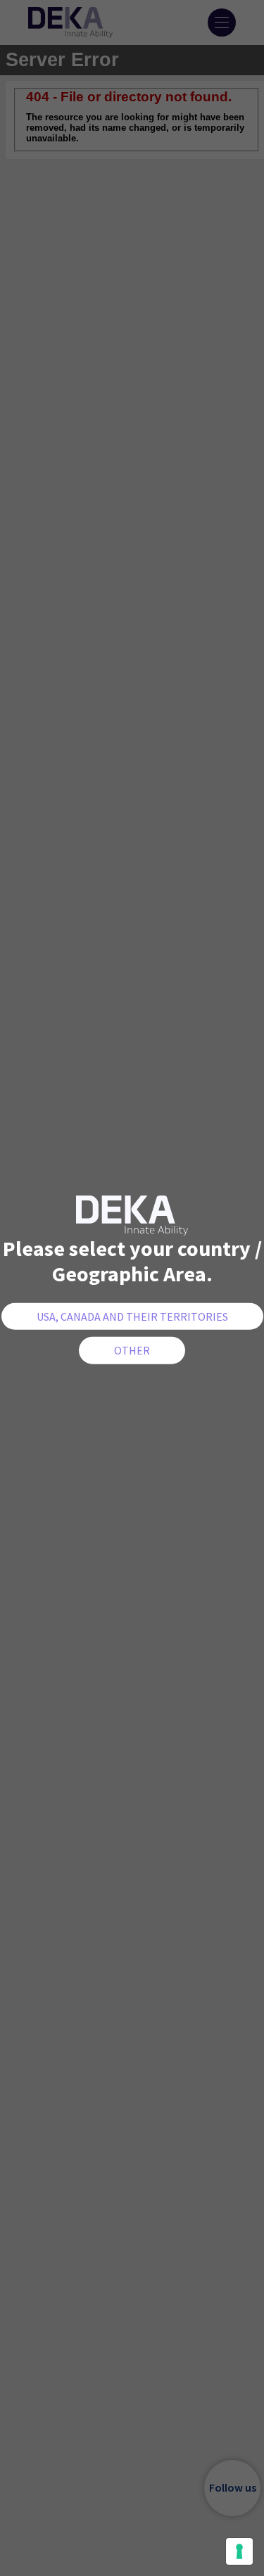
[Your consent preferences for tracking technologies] (239, 2551)
